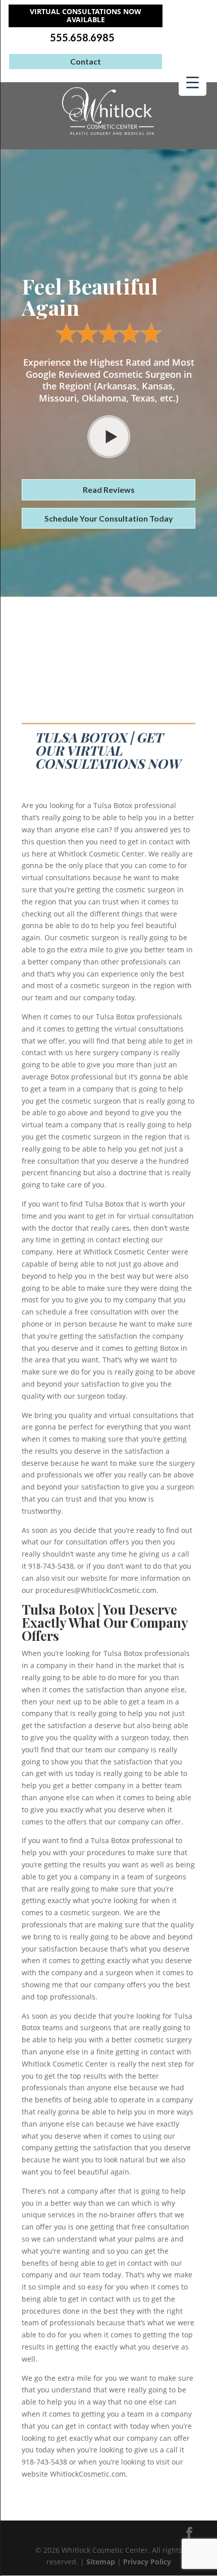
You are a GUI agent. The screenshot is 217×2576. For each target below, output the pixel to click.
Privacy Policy (147, 2562)
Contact (86, 61)
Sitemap (101, 2562)
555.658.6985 (82, 38)
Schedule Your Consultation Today (109, 518)
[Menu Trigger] (193, 82)
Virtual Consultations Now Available (86, 16)
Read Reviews (109, 490)
